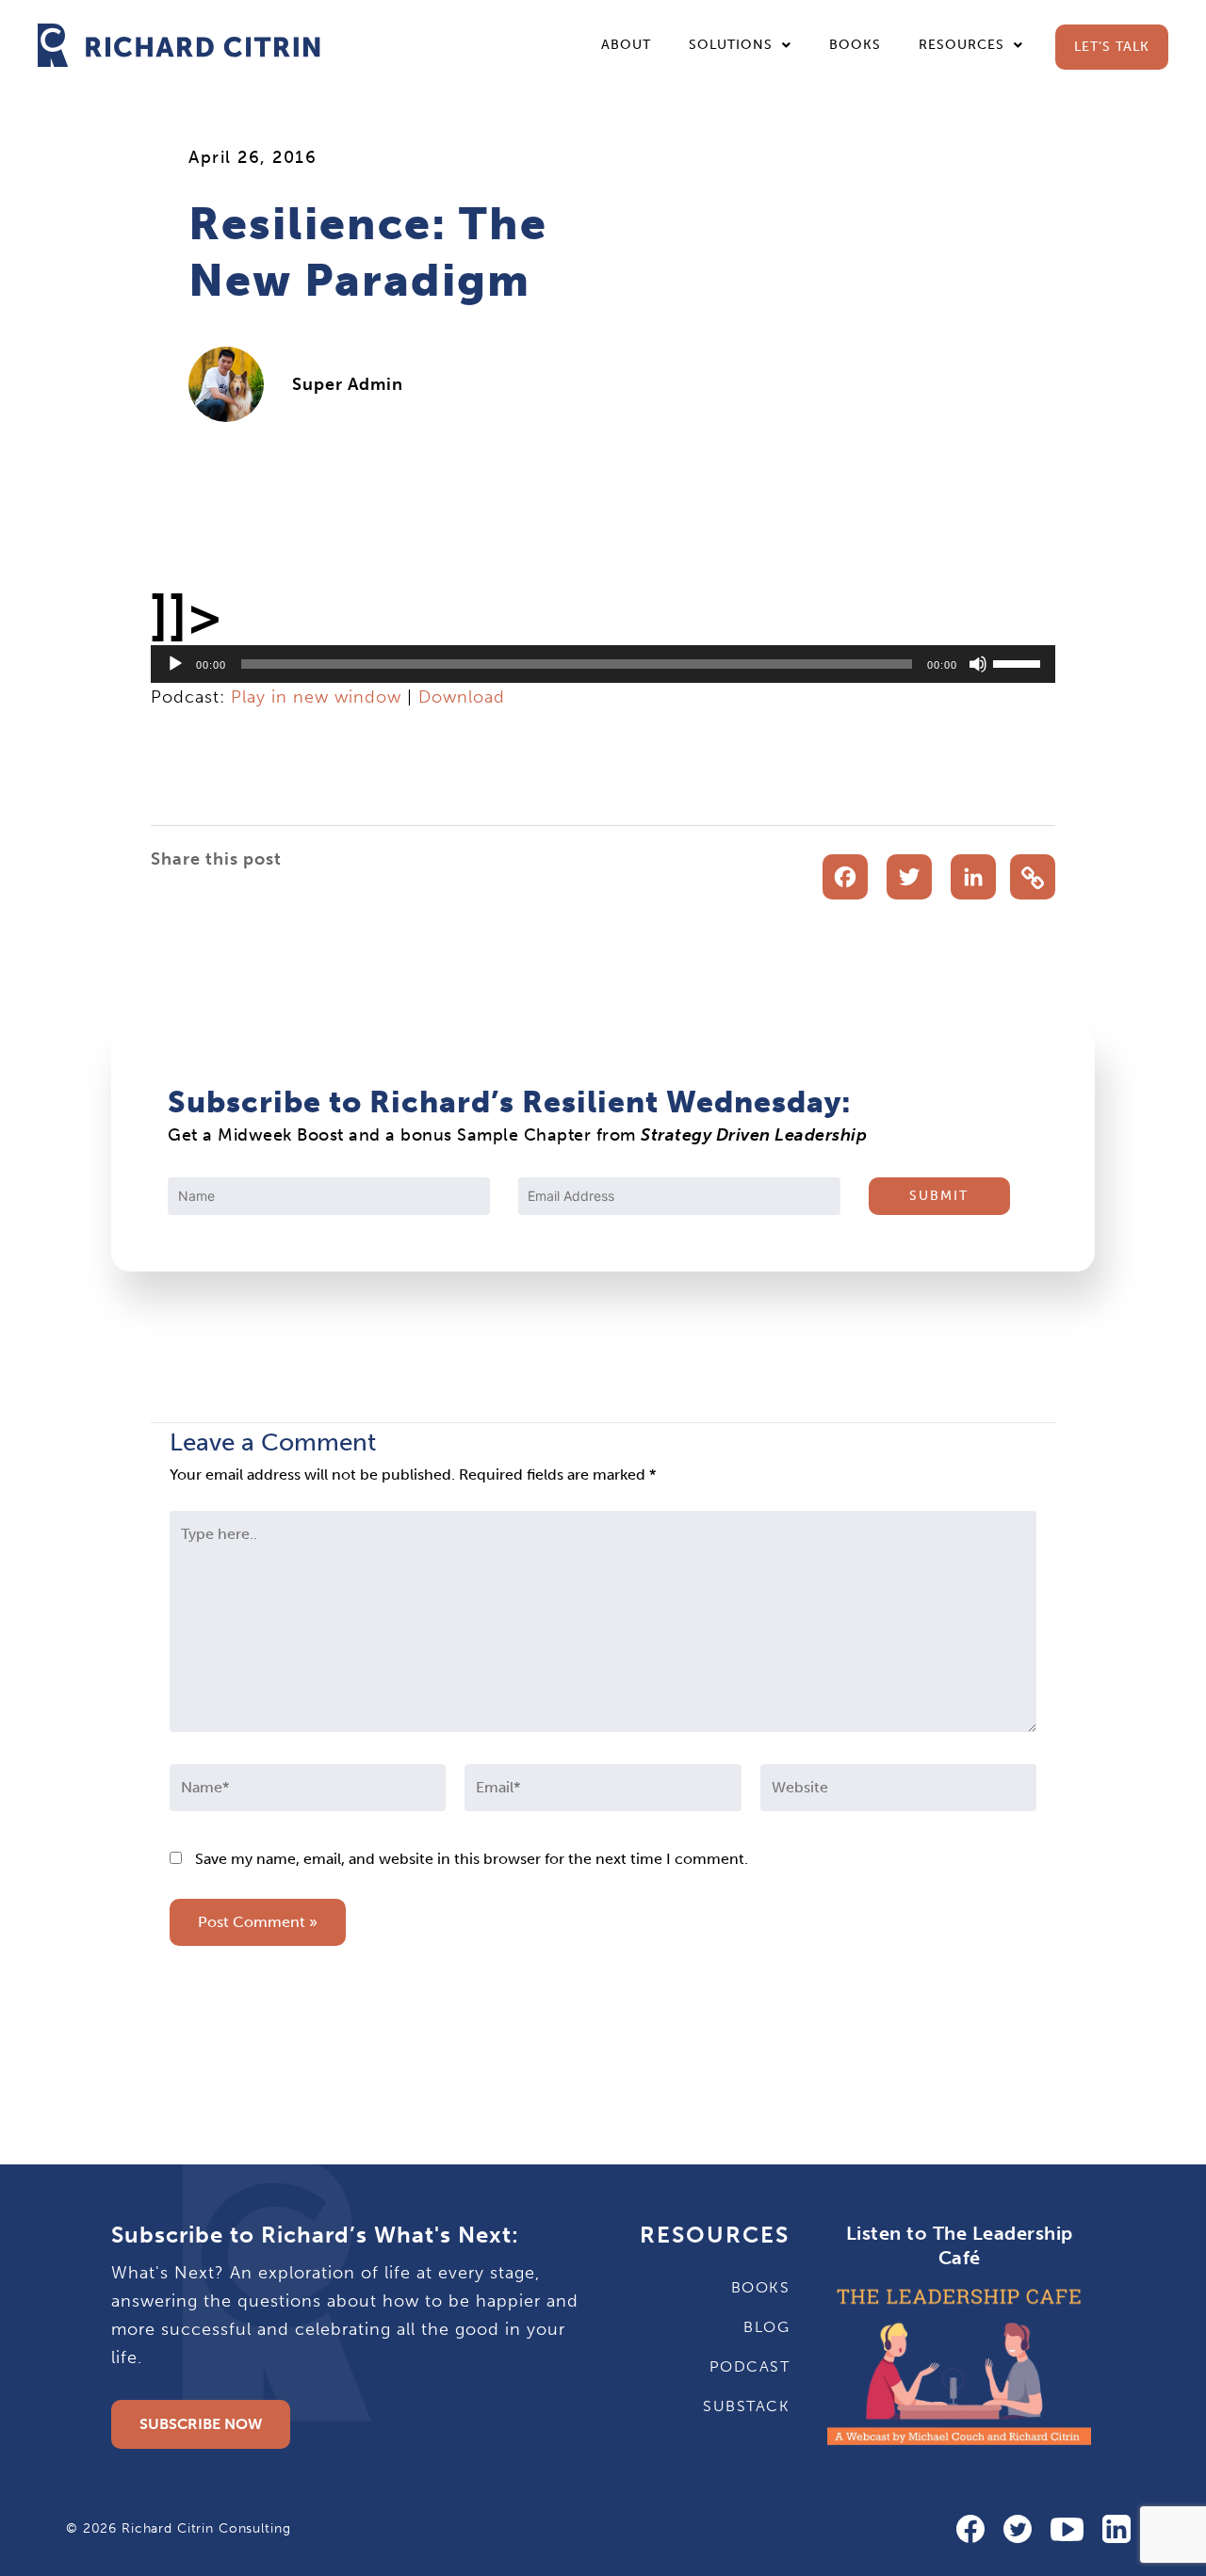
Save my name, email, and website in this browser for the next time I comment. (472, 1859)
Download (462, 697)
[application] (603, 664)
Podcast (750, 2366)
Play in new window (316, 697)
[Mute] (978, 664)
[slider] (1019, 662)
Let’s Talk (1112, 47)
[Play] (175, 664)
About (626, 45)
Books (855, 45)
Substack (746, 2406)
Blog (766, 2327)
